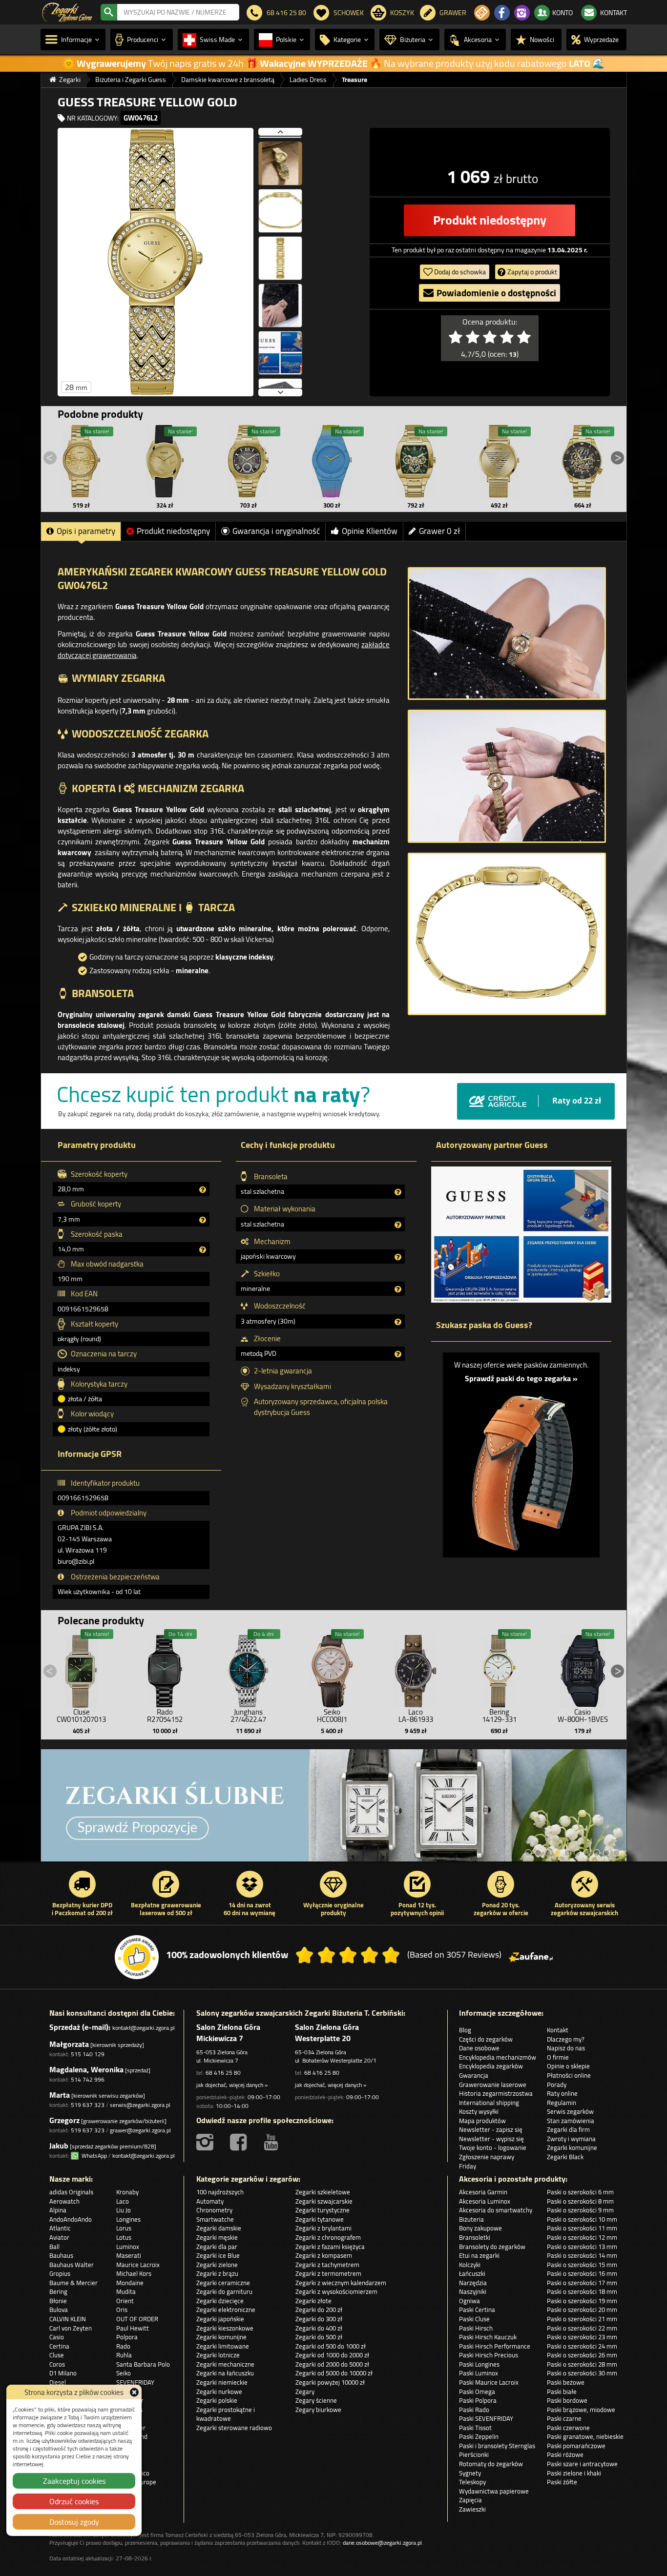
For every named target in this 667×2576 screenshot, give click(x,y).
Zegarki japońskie (220, 2319)
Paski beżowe (566, 2382)
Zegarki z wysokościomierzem (336, 2291)
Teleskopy (472, 2482)
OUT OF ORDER (137, 2319)
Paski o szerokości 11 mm (582, 2228)
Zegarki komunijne (572, 2147)
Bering (58, 2291)
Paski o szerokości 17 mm (582, 2283)
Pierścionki (474, 2454)
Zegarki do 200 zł (319, 2310)
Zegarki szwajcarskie (324, 2201)
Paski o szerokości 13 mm (582, 2247)
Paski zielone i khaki (574, 2473)
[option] (334, 1810)
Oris (122, 2310)
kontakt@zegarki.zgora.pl (144, 2028)
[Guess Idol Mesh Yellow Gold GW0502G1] (499, 461)
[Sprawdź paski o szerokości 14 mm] (521, 1467)
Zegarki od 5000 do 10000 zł (334, 2373)
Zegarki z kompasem (324, 2255)
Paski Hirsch (476, 2328)
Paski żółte (562, 2482)
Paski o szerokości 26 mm (582, 2355)
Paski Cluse (474, 2319)
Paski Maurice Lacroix (489, 2382)
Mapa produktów (482, 2121)
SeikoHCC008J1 (332, 1716)
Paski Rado (474, 2410)
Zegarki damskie (219, 2228)
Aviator (59, 2237)
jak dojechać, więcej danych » (232, 2085)
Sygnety (470, 2473)
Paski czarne (564, 2418)
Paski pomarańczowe (576, 2446)
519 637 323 (88, 2105)
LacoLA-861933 (416, 1716)
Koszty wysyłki (479, 2111)
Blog (465, 2030)
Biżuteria (471, 2219)
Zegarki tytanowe (320, 2219)
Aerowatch (64, 2201)
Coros (57, 2364)
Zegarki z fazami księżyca (330, 2247)
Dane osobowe (479, 2048)
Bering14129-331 (499, 1716)
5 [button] (567, 1853)
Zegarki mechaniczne (225, 2364)
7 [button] (587, 1853)
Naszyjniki (473, 2291)
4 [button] (558, 1853)
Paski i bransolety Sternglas (497, 2446)
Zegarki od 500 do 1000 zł (331, 2346)
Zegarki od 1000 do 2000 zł (332, 2355)
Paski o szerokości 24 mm (582, 2346)
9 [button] (606, 1853)
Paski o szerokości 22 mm (582, 2328)
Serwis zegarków (570, 2111)
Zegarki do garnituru (224, 2291)
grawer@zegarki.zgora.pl (140, 2130)
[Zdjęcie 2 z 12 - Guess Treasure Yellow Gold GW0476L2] (280, 159)
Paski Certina (477, 2310)
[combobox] (178, 12)
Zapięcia (470, 2500)
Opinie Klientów (370, 531)
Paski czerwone (568, 2428)
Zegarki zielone (217, 2265)
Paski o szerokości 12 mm (582, 2237)
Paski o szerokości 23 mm (582, 2337)
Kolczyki (470, 2265)
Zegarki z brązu (217, 2273)
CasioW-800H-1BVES (583, 1716)
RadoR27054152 (165, 1716)
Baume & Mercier (73, 2283)
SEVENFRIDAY (135, 2382)
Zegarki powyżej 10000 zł (330, 2382)
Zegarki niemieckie (222, 2382)
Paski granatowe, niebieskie (585, 2436)
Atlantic (60, 2228)
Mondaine (130, 2283)
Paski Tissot (475, 2428)
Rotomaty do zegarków (491, 2464)
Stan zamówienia (571, 2121)
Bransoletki (475, 2237)
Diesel (58, 2382)
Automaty (210, 2201)
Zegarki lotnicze (218, 2355)
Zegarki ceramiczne (223, 2283)
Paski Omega (477, 2392)
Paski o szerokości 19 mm (582, 2301)
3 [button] (548, 1853)
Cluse (57, 2355)
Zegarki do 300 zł (319, 2319)
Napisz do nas (566, 2048)
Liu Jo (124, 2210)
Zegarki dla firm (568, 2129)
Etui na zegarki (479, 2255)
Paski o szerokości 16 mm (582, 2273)
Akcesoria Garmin (483, 2192)
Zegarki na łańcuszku (225, 2373)
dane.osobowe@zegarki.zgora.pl (382, 2543)
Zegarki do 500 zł (319, 2337)
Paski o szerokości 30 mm (582, 2373)
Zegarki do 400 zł (319, 2328)
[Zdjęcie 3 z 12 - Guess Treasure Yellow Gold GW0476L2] (280, 206)
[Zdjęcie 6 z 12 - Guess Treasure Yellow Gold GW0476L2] (280, 348)
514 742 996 (88, 2079)
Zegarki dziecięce (220, 2301)
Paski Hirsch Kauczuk (488, 2337)
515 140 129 (88, 2054)
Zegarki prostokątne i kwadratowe (226, 2414)
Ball (54, 2247)
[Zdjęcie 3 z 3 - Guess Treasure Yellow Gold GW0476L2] (507, 934)
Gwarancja (474, 2075)
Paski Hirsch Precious (489, 2355)
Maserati (129, 2255)
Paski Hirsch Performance (495, 2346)
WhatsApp (93, 2156)
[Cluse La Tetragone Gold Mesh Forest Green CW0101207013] (82, 1669)
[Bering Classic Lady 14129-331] (499, 1669)
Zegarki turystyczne (323, 2210)
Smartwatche (215, 2219)
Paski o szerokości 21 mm (582, 2319)
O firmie (558, 2057)
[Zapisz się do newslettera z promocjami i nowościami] (482, 13)
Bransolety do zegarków (492, 2247)
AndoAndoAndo (71, 2219)
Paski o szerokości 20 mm (582, 2310)
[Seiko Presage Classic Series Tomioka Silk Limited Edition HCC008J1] (332, 1669)
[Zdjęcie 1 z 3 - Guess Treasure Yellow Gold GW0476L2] (507, 634)
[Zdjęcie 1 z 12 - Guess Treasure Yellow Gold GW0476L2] (156, 262)
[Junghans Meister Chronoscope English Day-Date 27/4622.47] (249, 1669)
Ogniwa (469, 2301)
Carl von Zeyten (71, 2328)
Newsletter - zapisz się (491, 2129)
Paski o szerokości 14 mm (582, 2255)
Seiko (124, 2373)
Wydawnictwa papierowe (494, 2491)
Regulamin (562, 2103)
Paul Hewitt (133, 2328)
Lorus (124, 2228)
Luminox (128, 2247)
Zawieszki (472, 2509)
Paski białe (562, 2392)
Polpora (127, 2337)
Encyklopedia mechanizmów (498, 2057)
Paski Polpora (478, 2400)
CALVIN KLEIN (68, 2319)
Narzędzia (473, 2283)
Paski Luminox (479, 2373)
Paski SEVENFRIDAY (486, 2418)
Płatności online (569, 2075)
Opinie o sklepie (568, 2066)
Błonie (58, 2301)
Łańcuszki (472, 2273)
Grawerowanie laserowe (493, 2085)
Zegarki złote (313, 2301)
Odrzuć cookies (74, 2501)
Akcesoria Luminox (485, 2201)
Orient (125, 2301)
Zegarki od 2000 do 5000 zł (332, 2364)
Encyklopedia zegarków (491, 2066)
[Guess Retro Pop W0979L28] (332, 461)
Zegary (305, 2392)
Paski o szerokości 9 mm (580, 2210)
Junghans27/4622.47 (248, 1716)
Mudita (126, 2291)
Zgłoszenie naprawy (487, 2157)
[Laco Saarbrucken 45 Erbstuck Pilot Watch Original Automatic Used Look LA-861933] (416, 1669)
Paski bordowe (567, 2400)
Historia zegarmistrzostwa (496, 2093)
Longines (128, 2219)
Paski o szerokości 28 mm (582, 2364)
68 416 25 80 (223, 2073)
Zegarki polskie (217, 2400)
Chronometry (214, 2210)
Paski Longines (479, 2364)
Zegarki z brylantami (323, 2228)
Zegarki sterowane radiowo (234, 2428)
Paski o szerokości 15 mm (582, 2265)
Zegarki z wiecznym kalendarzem (341, 2283)
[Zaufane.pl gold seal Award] (137, 1957)
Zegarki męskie (217, 2237)
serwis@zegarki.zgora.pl (140, 2105)
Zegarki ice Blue (218, 2255)
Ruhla (124, 2355)
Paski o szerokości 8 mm (580, 2201)
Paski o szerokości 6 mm (580, 2192)
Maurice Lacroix (138, 2265)
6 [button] (577, 1853)
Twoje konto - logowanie (493, 2147)
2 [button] (538, 1853)
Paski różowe (565, 2454)
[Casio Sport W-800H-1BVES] (583, 1669)
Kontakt (558, 2030)
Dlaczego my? (566, 2039)
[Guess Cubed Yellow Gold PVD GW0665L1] (165, 461)
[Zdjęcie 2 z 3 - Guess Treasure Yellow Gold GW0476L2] (507, 776)
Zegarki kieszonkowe (225, 2328)
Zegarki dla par (217, 2247)
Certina (59, 2346)
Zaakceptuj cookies (74, 2481)
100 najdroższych (220, 2192)
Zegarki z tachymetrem (327, 2265)
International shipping (489, 2103)
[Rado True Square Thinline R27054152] (165, 1669)
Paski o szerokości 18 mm (582, 2291)
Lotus (124, 2237)
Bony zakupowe (480, 2228)
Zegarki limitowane (223, 2346)
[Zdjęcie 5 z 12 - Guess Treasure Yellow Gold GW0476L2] (280, 301)
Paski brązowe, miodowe (581, 2410)
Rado (123, 2346)
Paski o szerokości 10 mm (582, 2219)
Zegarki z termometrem (328, 2273)
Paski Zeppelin (479, 2436)
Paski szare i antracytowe (582, 2464)
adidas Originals (71, 2192)
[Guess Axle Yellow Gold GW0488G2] (583, 461)
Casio (57, 2337)
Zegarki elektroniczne (226, 2310)
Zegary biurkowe (318, 2410)
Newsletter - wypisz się (491, 2139)
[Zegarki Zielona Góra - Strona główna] (67, 11)
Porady (557, 2085)
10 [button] (616, 1853)
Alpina (58, 2210)
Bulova (59, 2310)
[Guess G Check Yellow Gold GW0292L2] (82, 461)
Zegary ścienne (316, 2400)
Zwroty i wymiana (571, 2139)
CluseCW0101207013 (81, 1716)
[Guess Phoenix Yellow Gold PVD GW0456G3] (416, 461)
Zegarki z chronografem (328, 2237)
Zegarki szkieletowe (323, 2192)
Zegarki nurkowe (219, 2392)
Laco (123, 2201)
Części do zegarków (486, 2039)
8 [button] (597, 1853)
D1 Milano (63, 2373)
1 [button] (528, 1853)
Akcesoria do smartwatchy (496, 2210)
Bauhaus (61, 2255)
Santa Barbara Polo (143, 2364)
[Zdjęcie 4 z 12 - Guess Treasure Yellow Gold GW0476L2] (280, 253)
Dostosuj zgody (74, 2522)
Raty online (562, 2093)
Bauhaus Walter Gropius (72, 2269)
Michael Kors (134, 2273)
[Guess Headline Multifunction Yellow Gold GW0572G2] (249, 461)
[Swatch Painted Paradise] (334, 1810)
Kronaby (127, 2192)
